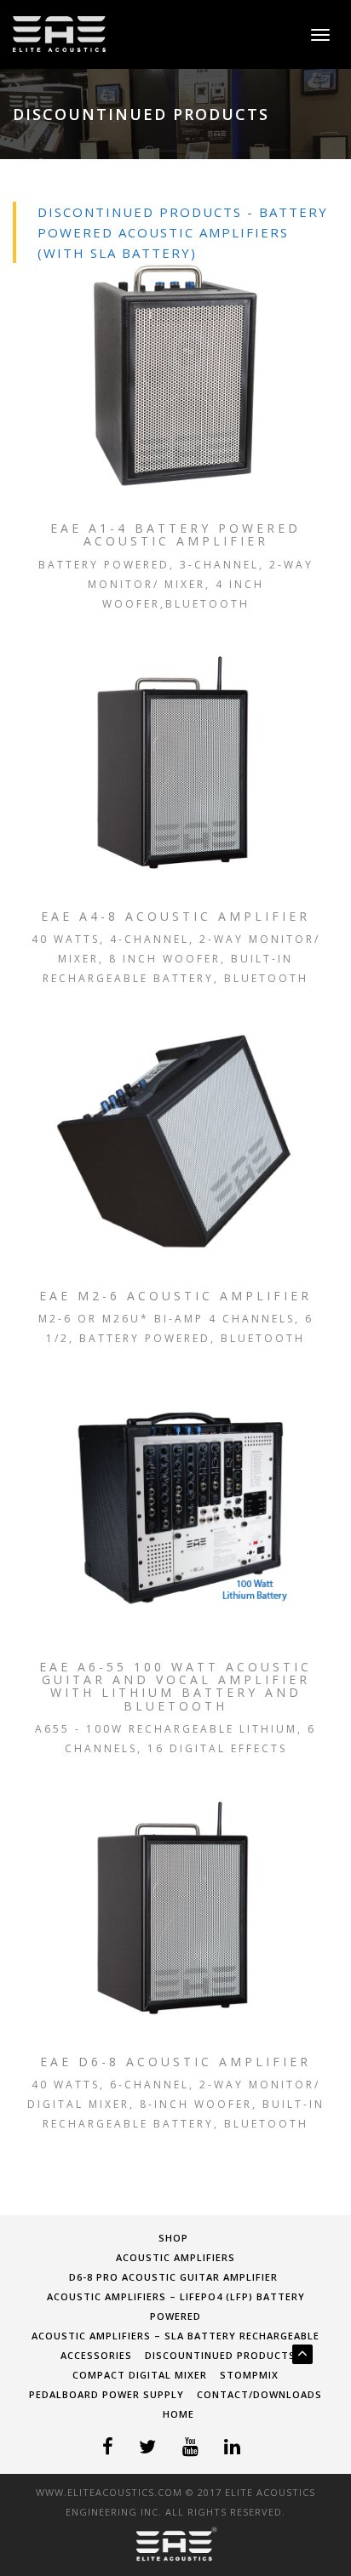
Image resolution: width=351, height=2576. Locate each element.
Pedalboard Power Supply (106, 2394)
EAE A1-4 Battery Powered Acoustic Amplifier (175, 535)
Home (178, 2414)
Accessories (96, 2355)
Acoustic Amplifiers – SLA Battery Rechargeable (175, 2336)
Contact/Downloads (259, 2394)
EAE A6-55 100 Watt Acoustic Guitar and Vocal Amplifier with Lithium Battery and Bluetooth (175, 1687)
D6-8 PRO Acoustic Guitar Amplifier (173, 2277)
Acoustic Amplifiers (175, 2257)
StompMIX (249, 2375)
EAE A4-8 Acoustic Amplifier (175, 916)
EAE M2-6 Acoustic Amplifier (175, 1296)
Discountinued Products (220, 2355)
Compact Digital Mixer (140, 2375)
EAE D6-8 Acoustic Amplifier (175, 2062)
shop (173, 2238)
